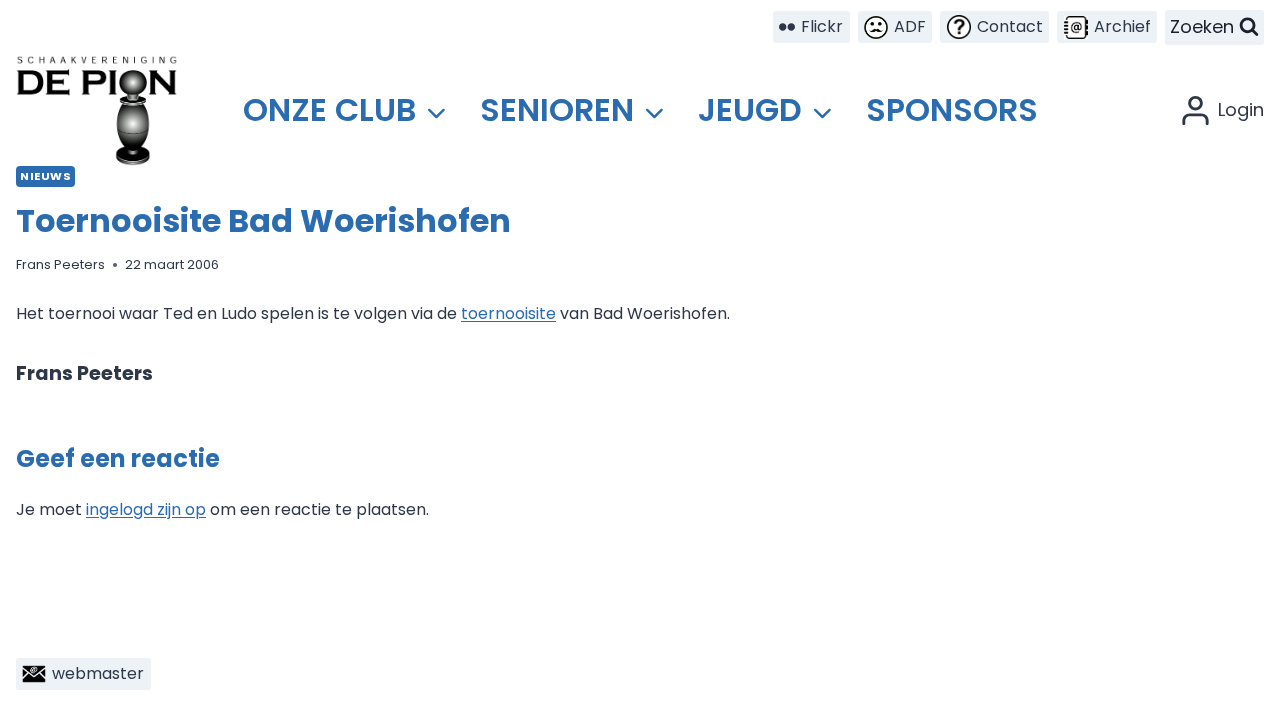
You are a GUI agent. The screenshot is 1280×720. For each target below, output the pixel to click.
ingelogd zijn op (146, 509)
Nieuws (45, 176)
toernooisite (508, 313)
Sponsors (952, 109)
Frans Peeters (60, 264)
